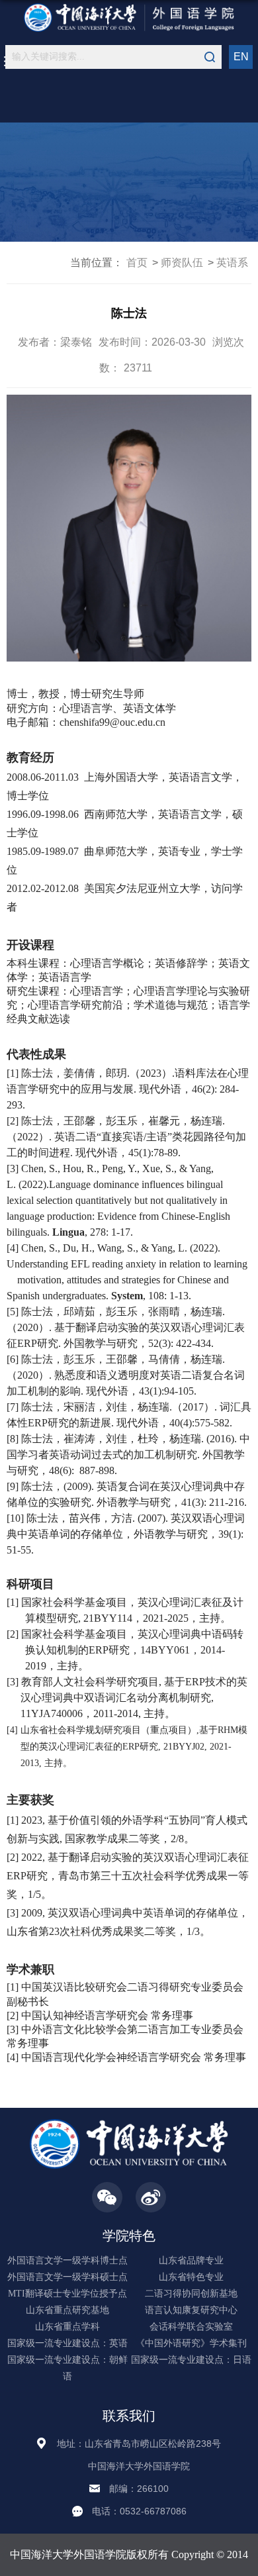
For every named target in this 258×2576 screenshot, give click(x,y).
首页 (137, 263)
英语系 (232, 263)
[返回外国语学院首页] (129, 18)
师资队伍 (182, 263)
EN (241, 57)
